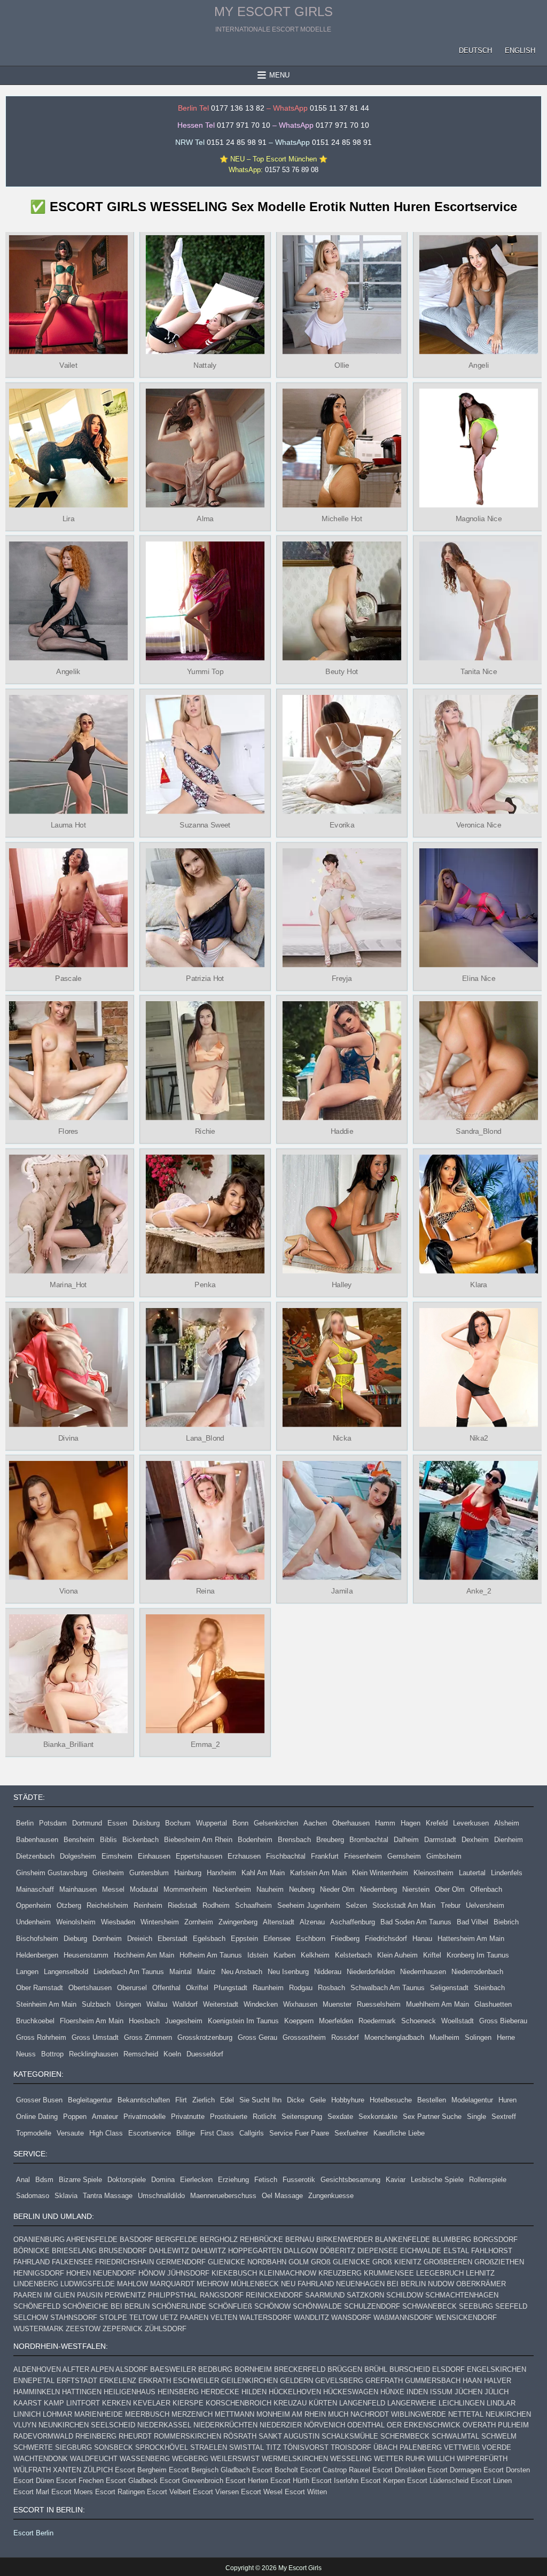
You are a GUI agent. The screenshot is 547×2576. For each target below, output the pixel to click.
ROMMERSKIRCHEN (187, 2436)
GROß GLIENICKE (341, 2262)
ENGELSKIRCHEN (497, 2369)
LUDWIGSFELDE (88, 2284)
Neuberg (302, 1889)
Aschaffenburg (353, 1922)
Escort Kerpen (383, 2481)
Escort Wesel (262, 2492)
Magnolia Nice (479, 519)
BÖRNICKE (32, 2251)
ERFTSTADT (77, 2381)
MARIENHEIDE (99, 2414)
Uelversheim (485, 1905)
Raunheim (268, 1988)
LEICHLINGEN (462, 2403)
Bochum (178, 1823)
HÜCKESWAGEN (351, 2392)
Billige (186, 2133)
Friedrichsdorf (386, 1939)
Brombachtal (369, 1840)
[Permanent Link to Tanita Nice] (479, 601)
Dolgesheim (78, 1856)
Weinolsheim (76, 1922)
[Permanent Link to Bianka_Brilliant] (68, 1674)
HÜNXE (392, 2392)
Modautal (144, 1889)
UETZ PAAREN (184, 2318)
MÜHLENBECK (255, 2284)
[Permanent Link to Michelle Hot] (342, 448)
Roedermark (377, 2021)
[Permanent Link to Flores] (68, 1061)
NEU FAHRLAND (307, 2284)
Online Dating (37, 2117)
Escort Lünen (491, 2481)
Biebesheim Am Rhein (198, 1840)
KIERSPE (188, 2403)
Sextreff (504, 2117)
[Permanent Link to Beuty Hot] (342, 601)
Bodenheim (255, 1840)
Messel (113, 1889)
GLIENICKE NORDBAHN (247, 2262)
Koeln (172, 2054)
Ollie (342, 365)
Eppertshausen (199, 1856)
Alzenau (312, 1922)
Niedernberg (378, 1889)
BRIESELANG (74, 2251)
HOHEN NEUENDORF (101, 2273)
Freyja (342, 978)
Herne (506, 2037)
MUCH (338, 2414)
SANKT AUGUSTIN (289, 2436)
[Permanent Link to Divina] (68, 1367)
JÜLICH (497, 2392)
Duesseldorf (205, 2054)
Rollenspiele (488, 2180)
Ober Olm (450, 1889)
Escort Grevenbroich (192, 2481)
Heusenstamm (86, 1955)
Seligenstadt (449, 1988)
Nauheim (270, 1889)
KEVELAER (152, 2403)
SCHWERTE (33, 2447)
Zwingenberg (238, 1922)
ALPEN (102, 2369)
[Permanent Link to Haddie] (342, 1061)
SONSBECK (114, 2447)
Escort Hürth (290, 2481)
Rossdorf (345, 2037)
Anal (23, 2180)
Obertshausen (90, 1988)
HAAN (472, 2381)
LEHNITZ (480, 2273)
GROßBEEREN (448, 2262)
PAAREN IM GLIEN (44, 2295)
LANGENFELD (362, 2403)
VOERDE (497, 2447)
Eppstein (244, 1939)
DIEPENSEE (378, 2251)
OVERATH (479, 2425)
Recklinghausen (93, 2054)
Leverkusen (471, 1823)
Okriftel (197, 1988)
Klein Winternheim (380, 1873)
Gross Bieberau (503, 2021)
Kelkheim (315, 1955)
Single (476, 2117)
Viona (69, 1591)
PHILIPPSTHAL (173, 2295)
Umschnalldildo (161, 2196)
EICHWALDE (421, 2251)
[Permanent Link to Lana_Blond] (205, 1367)
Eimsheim (117, 1856)
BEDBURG (215, 2369)
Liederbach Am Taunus (129, 1972)
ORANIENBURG (39, 2240)
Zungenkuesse (331, 2196)
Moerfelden (336, 2021)
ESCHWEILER (196, 2381)
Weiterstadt (221, 2004)
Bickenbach (140, 1840)
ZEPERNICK (123, 2329)
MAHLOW (132, 2284)
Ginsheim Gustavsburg (52, 1873)
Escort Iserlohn (335, 2481)
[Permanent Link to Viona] (68, 1520)
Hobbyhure (348, 2100)
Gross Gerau (257, 2037)
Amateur (105, 2117)
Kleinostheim (433, 1873)
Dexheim (475, 1840)
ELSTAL (456, 2251)
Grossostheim (304, 2037)
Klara (478, 1285)
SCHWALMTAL (455, 2436)
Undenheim (33, 1922)
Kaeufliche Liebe (399, 2133)
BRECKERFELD (300, 2369)
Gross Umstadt (95, 2037)
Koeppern (299, 2021)
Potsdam (53, 1823)
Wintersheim (160, 1922)
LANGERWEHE (412, 2403)
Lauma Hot (68, 825)
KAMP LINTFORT (72, 2403)
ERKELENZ (118, 2381)
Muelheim (444, 2037)
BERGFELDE (177, 2240)
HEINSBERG (178, 2392)
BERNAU (300, 2240)
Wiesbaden (118, 1922)
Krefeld (437, 1823)
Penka (205, 1285)
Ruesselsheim (379, 2004)
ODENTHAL (366, 2425)
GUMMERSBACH (433, 2381)
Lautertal (472, 1873)
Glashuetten (493, 2004)
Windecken (261, 2004)
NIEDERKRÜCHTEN (225, 2425)
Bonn (240, 1823)
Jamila (342, 1591)
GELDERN (296, 2381)
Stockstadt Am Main (404, 1905)
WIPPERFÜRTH (482, 2459)
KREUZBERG (340, 2273)
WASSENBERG (145, 2459)
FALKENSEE (72, 2262)
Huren (507, 2100)
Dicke (296, 2100)
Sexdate (340, 2117)
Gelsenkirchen (276, 1823)
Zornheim (199, 1922)
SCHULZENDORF (372, 2306)
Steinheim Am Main (46, 2004)
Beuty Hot (342, 671)
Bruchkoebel (35, 2021)
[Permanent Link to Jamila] (342, 1520)
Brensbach (294, 1840)
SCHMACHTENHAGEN (462, 2295)
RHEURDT (135, 2436)
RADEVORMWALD (43, 2436)
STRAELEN (209, 2447)
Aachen (315, 1823)
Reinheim (148, 1905)
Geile (318, 2100)
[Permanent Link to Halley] (342, 1214)
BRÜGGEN (345, 2369)
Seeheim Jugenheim (309, 1905)
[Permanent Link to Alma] (205, 448)
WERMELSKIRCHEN (295, 2459)
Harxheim (221, 1873)
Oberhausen (351, 1823)
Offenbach (486, 1889)
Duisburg (146, 1823)
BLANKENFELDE (403, 2240)
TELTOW (143, 2318)
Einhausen (154, 1856)
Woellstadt (458, 2021)
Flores (68, 1131)
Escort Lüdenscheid (438, 2481)
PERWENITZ (125, 2295)
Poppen (75, 2117)
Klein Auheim (397, 1955)
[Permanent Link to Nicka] (342, 1367)
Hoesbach (144, 2021)
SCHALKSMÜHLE (350, 2436)
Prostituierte (229, 2117)
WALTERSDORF (265, 2318)
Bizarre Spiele (80, 2180)
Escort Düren (34, 2481)
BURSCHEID (410, 2369)
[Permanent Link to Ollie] (342, 295)
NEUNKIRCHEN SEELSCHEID (87, 2425)
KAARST (28, 2403)
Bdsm (44, 2180)
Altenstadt (279, 1922)
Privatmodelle (144, 2117)
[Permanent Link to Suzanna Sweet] (205, 754)
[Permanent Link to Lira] (68, 448)
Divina (68, 1437)
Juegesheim (184, 2021)
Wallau (157, 2004)
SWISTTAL (247, 2447)
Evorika (342, 825)
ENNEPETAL (34, 2381)
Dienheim (509, 1840)
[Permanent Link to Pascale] (68, 908)
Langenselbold (66, 1972)
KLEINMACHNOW (288, 2273)
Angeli (479, 365)
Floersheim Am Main (92, 2021)
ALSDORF (132, 2369)
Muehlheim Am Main (437, 2004)
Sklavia (66, 2196)
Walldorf (185, 2004)
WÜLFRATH (32, 2470)
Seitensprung (302, 2117)
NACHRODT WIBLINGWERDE (398, 2414)
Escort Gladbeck (132, 2481)
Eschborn (311, 1939)
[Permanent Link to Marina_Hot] (68, 1214)
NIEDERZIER (281, 2425)
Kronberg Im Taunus (478, 1955)
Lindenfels (507, 1873)
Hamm (385, 1823)
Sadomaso (33, 2196)
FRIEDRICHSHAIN (124, 2262)
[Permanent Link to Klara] (479, 1214)
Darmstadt (440, 1840)
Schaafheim (253, 1905)
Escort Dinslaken (399, 2470)
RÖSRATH (240, 2436)
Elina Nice (479, 978)
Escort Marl (31, 2492)
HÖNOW (152, 2273)
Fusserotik (299, 2180)
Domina (163, 2180)
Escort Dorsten (507, 2470)
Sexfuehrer (351, 2133)
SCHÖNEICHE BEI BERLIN (106, 2306)
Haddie (342, 1131)
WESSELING (351, 2459)
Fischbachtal (286, 1856)
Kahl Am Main (263, 1873)
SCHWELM (499, 2436)
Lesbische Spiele (437, 2180)
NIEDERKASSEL (164, 2425)
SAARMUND (325, 2295)
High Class (106, 2133)
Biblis (108, 1840)
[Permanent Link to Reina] (205, 1520)
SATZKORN (365, 2295)
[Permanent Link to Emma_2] (205, 1674)
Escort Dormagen (454, 2470)
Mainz (206, 1972)
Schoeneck (419, 2021)
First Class (217, 2133)
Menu (279, 75)
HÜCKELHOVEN (295, 2392)
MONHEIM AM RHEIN (291, 2414)
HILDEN (254, 2392)
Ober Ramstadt (40, 1988)
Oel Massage (282, 2196)
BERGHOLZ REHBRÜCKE (241, 2240)
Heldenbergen (37, 1955)
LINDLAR (501, 2403)
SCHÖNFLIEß (230, 2306)
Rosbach (331, 1988)
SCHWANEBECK (429, 2306)
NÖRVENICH (325, 2425)
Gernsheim (404, 1856)
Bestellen (432, 2100)
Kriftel (432, 1955)
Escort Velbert (169, 2492)
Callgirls (252, 2133)
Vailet (68, 365)
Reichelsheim (107, 1905)
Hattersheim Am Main (471, 1939)
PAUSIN (90, 2295)
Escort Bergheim (141, 2470)
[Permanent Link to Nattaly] (205, 295)
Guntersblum (149, 1873)
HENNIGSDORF (39, 2273)
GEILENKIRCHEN (249, 2381)
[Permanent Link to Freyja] (342, 908)
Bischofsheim (37, 1939)
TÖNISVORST (306, 2447)
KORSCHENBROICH (239, 2403)
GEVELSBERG (339, 2381)
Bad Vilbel (472, 1922)
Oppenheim (34, 1905)
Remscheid (141, 2054)
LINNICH (27, 2414)
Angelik (69, 671)
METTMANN (235, 2414)
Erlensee (277, 1939)
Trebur (451, 1905)
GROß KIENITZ (397, 2262)
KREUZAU (290, 2403)
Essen (117, 1823)
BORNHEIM (253, 2369)
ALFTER (76, 2369)
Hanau (422, 1939)
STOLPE (113, 2318)
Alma (205, 519)
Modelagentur (472, 2100)
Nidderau (328, 1972)
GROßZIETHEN (499, 2262)
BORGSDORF (495, 2240)
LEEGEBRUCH (440, 2273)
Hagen (411, 1823)
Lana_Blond (205, 1437)
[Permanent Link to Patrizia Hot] (205, 908)
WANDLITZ (311, 2318)
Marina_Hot (68, 1285)
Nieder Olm (337, 1889)
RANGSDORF (222, 2295)
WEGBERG (190, 2459)
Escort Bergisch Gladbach (209, 2470)
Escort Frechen (80, 2481)
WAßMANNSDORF (403, 2318)
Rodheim (216, 1905)
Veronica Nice (479, 825)
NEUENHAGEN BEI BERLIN (381, 2284)
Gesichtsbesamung (350, 2180)
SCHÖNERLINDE (179, 2306)
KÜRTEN (323, 2403)
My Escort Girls (273, 11)
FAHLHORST (492, 2251)
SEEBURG (476, 2306)
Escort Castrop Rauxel (335, 2470)
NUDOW (441, 2284)
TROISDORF (351, 2447)
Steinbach (489, 1988)
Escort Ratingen (120, 2492)
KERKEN (116, 2403)
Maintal (181, 1972)
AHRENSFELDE (92, 2240)
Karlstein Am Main (318, 1873)
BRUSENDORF (123, 2251)
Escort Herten (247, 2481)
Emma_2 (205, 1744)
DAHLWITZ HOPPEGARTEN (236, 2251)
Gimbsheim (444, 1856)
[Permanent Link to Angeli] (479, 295)
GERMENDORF (181, 2262)
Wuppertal (212, 1823)
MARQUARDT (172, 2284)
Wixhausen (300, 2004)
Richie (205, 1131)
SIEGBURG (73, 2447)
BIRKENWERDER (345, 2240)
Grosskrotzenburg (205, 2037)
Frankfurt (325, 1856)
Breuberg (330, 1840)
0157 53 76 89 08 (292, 170)
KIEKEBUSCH (234, 2273)
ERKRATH (155, 2381)
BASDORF (136, 2240)
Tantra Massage (108, 2196)
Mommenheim (185, 1889)
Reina (205, 1591)
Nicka (342, 1437)
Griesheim (108, 1873)
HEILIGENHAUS (130, 2392)
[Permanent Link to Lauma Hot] (68, 754)
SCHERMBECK (405, 2436)
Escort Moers (72, 2492)
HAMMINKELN (37, 2392)
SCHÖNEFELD (37, 2306)
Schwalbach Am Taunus (388, 1988)
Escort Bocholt (275, 2470)
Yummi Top (205, 671)
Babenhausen (37, 1840)
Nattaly (205, 365)
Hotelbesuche (391, 2100)
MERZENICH (192, 2414)
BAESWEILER (173, 2369)
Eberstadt (173, 1939)
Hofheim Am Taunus (211, 1955)
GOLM (299, 2262)
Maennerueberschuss (223, 2196)
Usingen (128, 2004)
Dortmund (87, 1823)
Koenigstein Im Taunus (243, 2021)
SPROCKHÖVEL (162, 2447)
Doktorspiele (127, 2180)
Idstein (258, 1955)
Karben (284, 1955)
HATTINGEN (82, 2392)
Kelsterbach (353, 1955)
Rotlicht (264, 2117)
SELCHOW (31, 2318)
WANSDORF (351, 2318)
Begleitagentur (90, 2100)
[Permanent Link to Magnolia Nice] (479, 448)
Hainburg (188, 1873)
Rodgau (301, 1988)
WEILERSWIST (235, 2459)
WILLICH (441, 2459)
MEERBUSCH (147, 2414)
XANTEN (67, 2470)
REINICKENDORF (274, 2295)
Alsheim (507, 1823)
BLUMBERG (452, 2240)
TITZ (273, 2447)
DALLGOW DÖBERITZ (319, 2251)
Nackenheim (232, 1889)
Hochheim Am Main (144, 1955)
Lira (68, 519)
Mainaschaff (35, 1889)
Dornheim (107, 1939)
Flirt (181, 2100)
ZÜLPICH (98, 2470)
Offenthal (166, 1988)
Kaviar (396, 2180)
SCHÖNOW (272, 2306)
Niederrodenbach (477, 1972)
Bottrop (52, 2054)
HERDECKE (220, 2392)
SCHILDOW (405, 2295)
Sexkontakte (378, 2117)
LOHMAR (57, 2414)
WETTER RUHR (399, 2459)
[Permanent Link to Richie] (205, 1061)
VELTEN (224, 2318)
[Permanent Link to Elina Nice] (479, 908)
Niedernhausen (423, 1972)
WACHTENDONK (41, 2459)
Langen (27, 1972)
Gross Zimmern (148, 2037)
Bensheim (79, 1840)
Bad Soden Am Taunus (416, 1922)
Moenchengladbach (394, 2037)
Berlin (25, 1823)
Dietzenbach (35, 1856)
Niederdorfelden (371, 1972)
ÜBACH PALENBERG (408, 2447)
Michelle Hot (342, 519)
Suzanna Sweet (205, 825)
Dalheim (406, 1840)
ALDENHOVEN (37, 2369)
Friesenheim (363, 1856)
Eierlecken (196, 2180)
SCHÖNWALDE (317, 2306)
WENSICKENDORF (466, 2318)
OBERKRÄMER (481, 2284)
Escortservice (150, 2133)
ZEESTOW (83, 2329)
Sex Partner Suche (432, 2117)
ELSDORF (448, 2369)
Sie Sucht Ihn (260, 2100)
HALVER (498, 2381)
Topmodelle (34, 2133)
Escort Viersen (216, 2492)
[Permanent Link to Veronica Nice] (479, 754)
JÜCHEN (468, 2392)
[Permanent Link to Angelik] (68, 601)
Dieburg (75, 1939)
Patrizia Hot (205, 978)
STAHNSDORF (74, 2318)
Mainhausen (78, 1889)
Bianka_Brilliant (69, 1744)
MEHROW (213, 2284)
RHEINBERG (96, 2436)
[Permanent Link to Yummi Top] (205, 601)
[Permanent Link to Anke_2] (479, 1520)
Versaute (70, 2133)
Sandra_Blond (478, 1131)
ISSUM (441, 2392)
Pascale (68, 978)
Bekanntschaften (144, 2100)
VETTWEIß (462, 2447)
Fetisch (266, 2180)
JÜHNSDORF (188, 2273)
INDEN (417, 2392)
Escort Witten (306, 2492)
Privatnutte (188, 2117)
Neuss (26, 2054)
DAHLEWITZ (169, 2251)
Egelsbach (209, 1939)
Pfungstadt (230, 1988)
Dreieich (140, 1939)
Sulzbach (96, 2004)
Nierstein (416, 1889)
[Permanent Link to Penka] (205, 1214)
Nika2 (478, 1437)
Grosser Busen (39, 2100)
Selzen (356, 1905)
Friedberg (345, 1939)
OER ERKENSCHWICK (424, 2425)
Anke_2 (479, 1591)
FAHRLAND (32, 2262)
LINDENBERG (36, 2284)
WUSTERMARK (38, 2329)
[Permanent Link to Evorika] (342, 754)
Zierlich (204, 2100)
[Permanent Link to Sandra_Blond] (479, 1061)
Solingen (478, 2037)
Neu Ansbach (242, 1972)
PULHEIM (513, 2425)
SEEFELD (511, 2306)
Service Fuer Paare (299, 2133)
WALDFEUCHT (94, 2459)
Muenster (337, 2004)
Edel (227, 2100)
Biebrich (506, 1922)
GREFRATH (384, 2381)
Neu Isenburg (288, 1972)
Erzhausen (244, 1856)
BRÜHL (376, 2369)
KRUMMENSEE (389, 2273)
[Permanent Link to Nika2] (479, 1367)
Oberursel (132, 1988)
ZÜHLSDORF (166, 2329)
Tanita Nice (479, 671)
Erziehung (233, 2180)
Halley (342, 1285)
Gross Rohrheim (41, 2037)
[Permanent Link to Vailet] (68, 295)
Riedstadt (182, 1905)
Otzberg (69, 1905)
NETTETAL (466, 2414)
